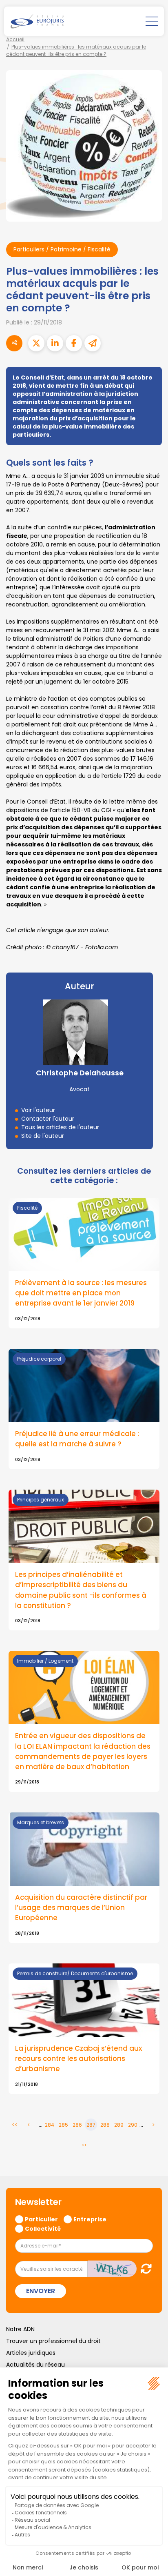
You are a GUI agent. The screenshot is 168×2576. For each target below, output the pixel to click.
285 (63, 2125)
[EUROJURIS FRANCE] (37, 21)
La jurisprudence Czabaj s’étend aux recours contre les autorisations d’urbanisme (78, 2059)
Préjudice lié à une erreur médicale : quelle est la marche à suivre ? (77, 1439)
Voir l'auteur (38, 1110)
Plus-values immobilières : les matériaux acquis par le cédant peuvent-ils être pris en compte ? (76, 50)
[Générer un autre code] (144, 2268)
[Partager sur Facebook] (74, 343)
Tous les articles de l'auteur (60, 1127)
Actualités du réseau (35, 2365)
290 (133, 2125)
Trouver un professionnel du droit (53, 2341)
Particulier (41, 2219)
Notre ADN (20, 2329)
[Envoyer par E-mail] (93, 343)
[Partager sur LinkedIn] (55, 343)
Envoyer (41, 2291)
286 (77, 2125)
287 (91, 2125)
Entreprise (90, 2219)
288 (105, 2125)
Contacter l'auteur (48, 1119)
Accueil (15, 39)
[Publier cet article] (36, 343)
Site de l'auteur (43, 1136)
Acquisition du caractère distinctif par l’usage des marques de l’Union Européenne (81, 1908)
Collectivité (43, 2228)
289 (119, 2125)
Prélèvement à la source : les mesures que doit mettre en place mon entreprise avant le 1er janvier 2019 (81, 1293)
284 (50, 2125)
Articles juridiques (31, 2353)
